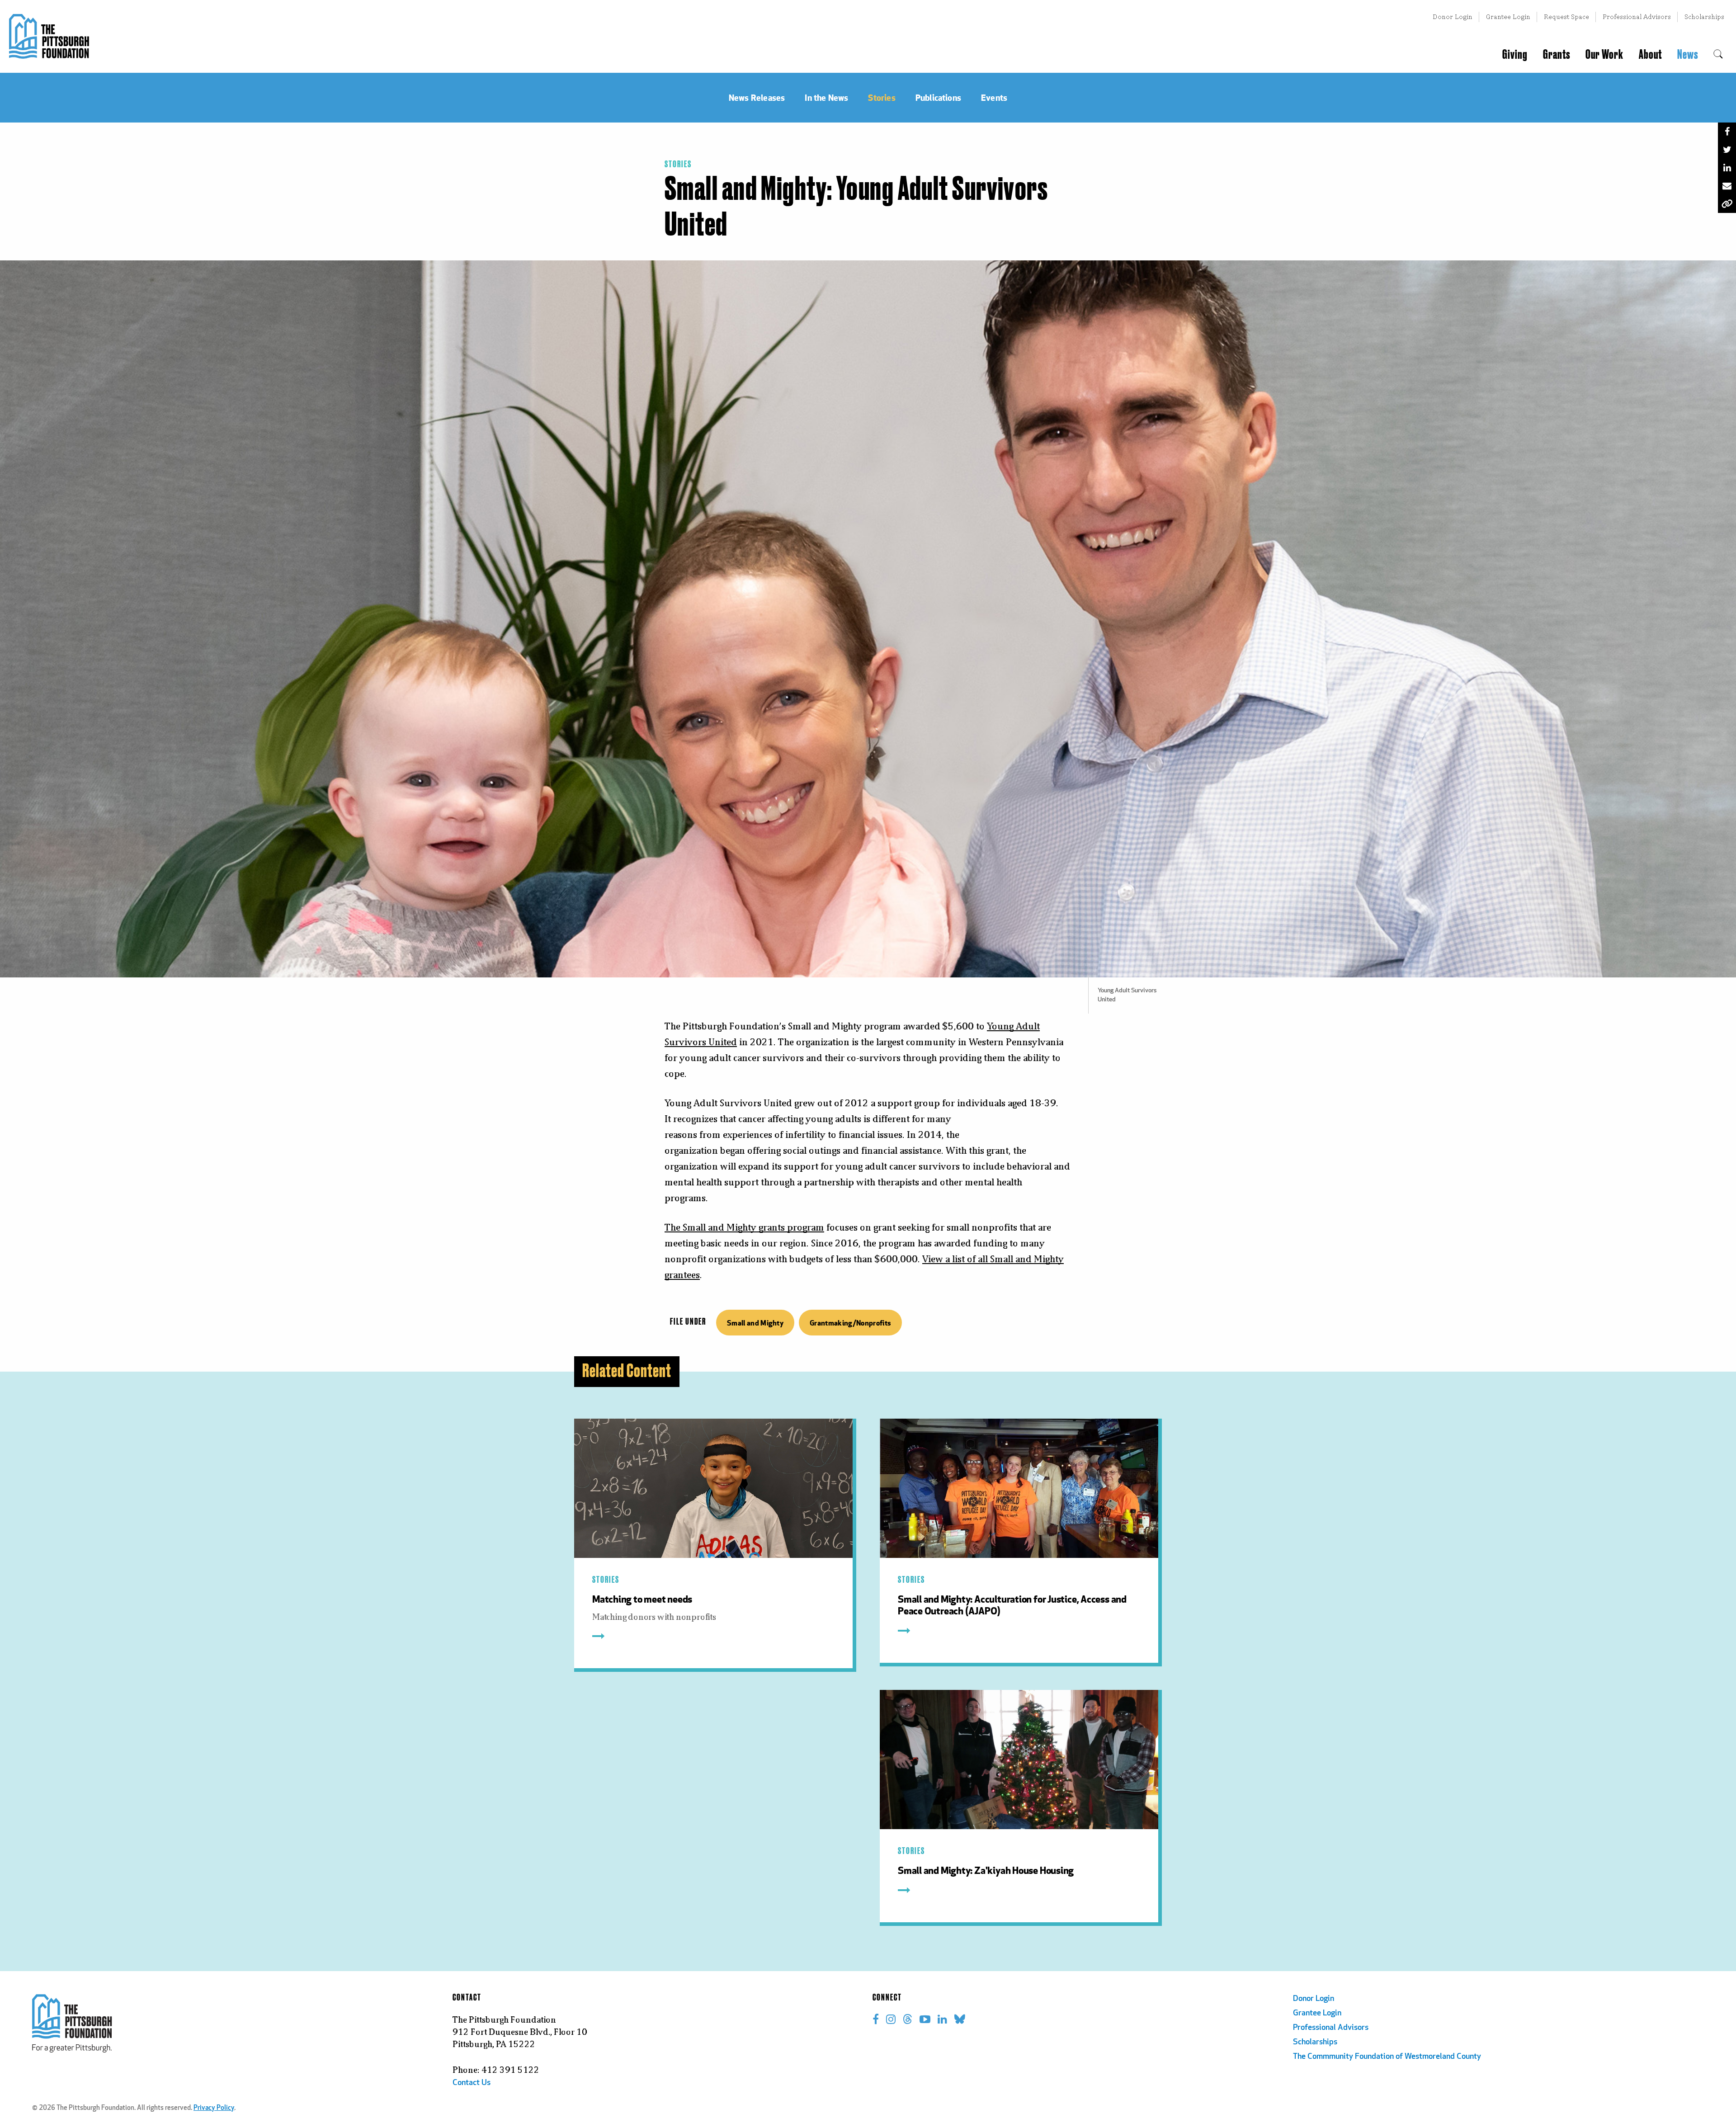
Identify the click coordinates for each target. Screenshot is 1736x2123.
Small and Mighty (755, 1323)
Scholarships (1704, 17)
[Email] (1727, 186)
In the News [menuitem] (826, 97)
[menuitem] (1718, 55)
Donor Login (1453, 17)
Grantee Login (1508, 17)
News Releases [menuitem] (757, 97)
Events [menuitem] (994, 97)
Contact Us (472, 2083)
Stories (678, 165)
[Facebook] (1727, 132)
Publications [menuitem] (938, 97)
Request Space (1566, 17)
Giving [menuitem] (1515, 55)
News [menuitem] (1688, 55)
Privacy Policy (214, 2108)
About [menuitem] (1650, 55)
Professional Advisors (1637, 17)
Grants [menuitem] (1557, 55)
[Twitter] (1727, 150)
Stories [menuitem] (882, 97)
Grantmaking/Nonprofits (850, 1323)
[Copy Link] (1727, 204)
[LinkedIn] (1727, 168)
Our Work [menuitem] (1604, 55)
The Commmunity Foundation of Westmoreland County (1387, 2057)
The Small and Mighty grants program (744, 1227)
